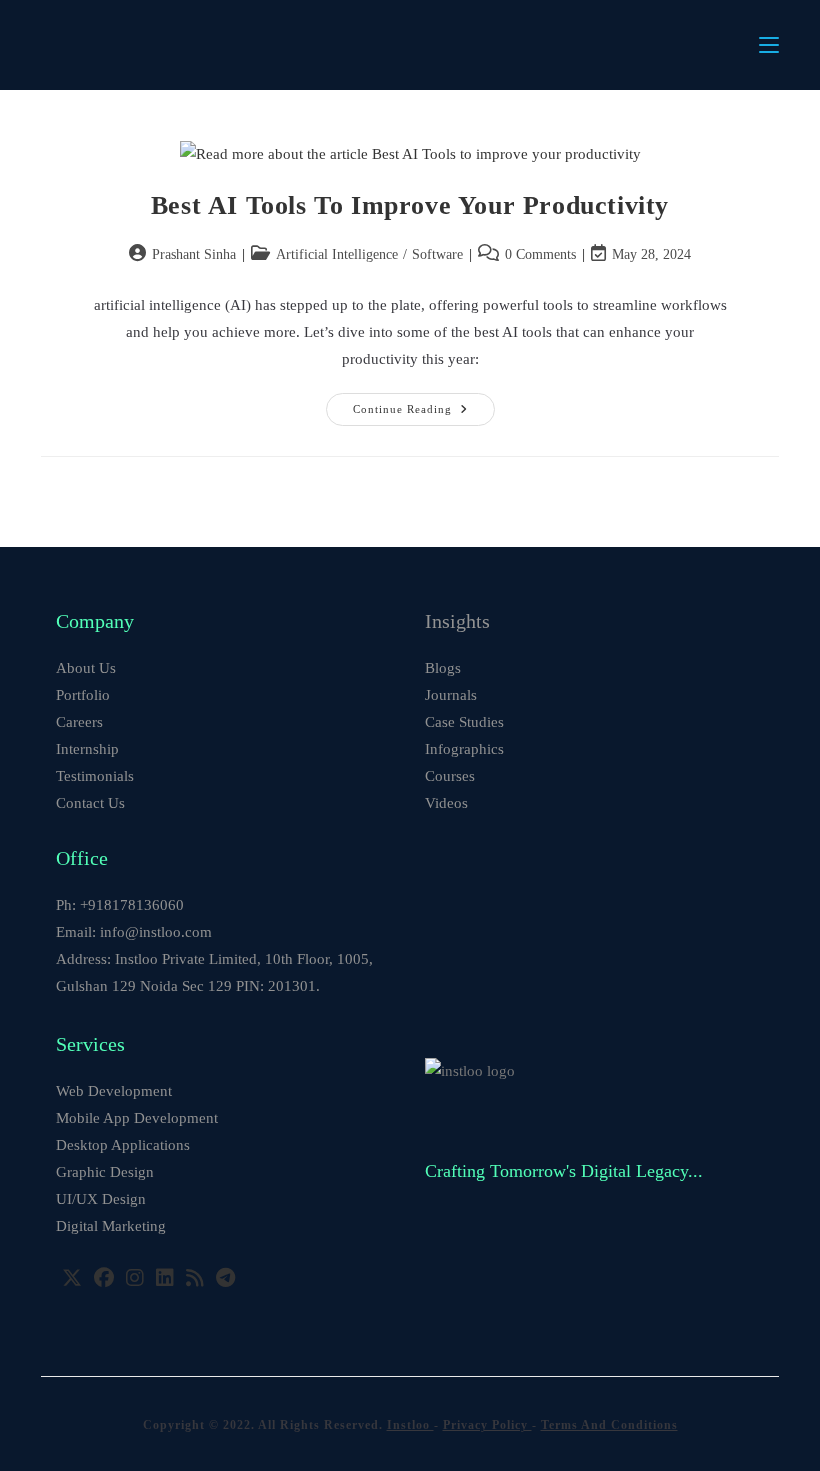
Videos (446, 803)
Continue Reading (424, 414)
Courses (450, 776)
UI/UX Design (101, 1199)
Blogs (443, 668)
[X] (72, 1278)
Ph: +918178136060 (120, 905)
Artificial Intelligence (337, 254)
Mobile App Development (137, 1118)
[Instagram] (135, 1278)
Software (437, 254)
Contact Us (90, 803)
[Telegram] (225, 1278)
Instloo (410, 1425)
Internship (87, 749)
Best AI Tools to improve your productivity (410, 205)
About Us (86, 668)
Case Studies (464, 722)
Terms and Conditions (609, 1425)
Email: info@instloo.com (134, 932)
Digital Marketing (111, 1226)
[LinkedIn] (165, 1278)
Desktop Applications (123, 1145)
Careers (79, 722)
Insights (457, 621)
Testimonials (95, 776)
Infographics (464, 749)
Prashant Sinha (194, 254)
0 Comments (540, 254)
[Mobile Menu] (769, 45)
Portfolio (83, 695)
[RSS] (195, 1278)
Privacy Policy (487, 1425)
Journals (451, 695)
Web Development (114, 1091)
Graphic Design (105, 1172)
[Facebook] (104, 1278)
